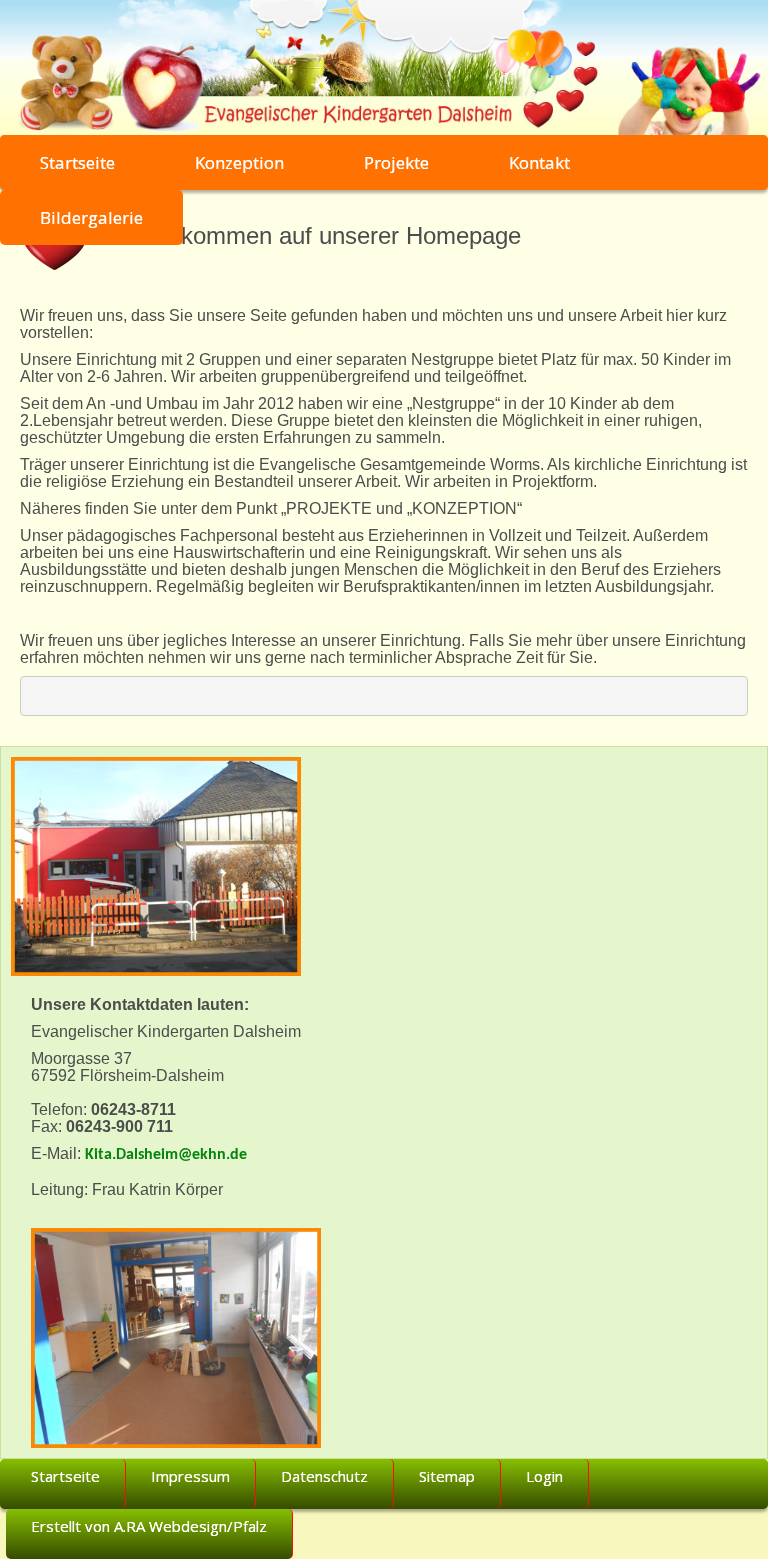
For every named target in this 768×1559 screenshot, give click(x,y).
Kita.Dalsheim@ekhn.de (166, 1155)
